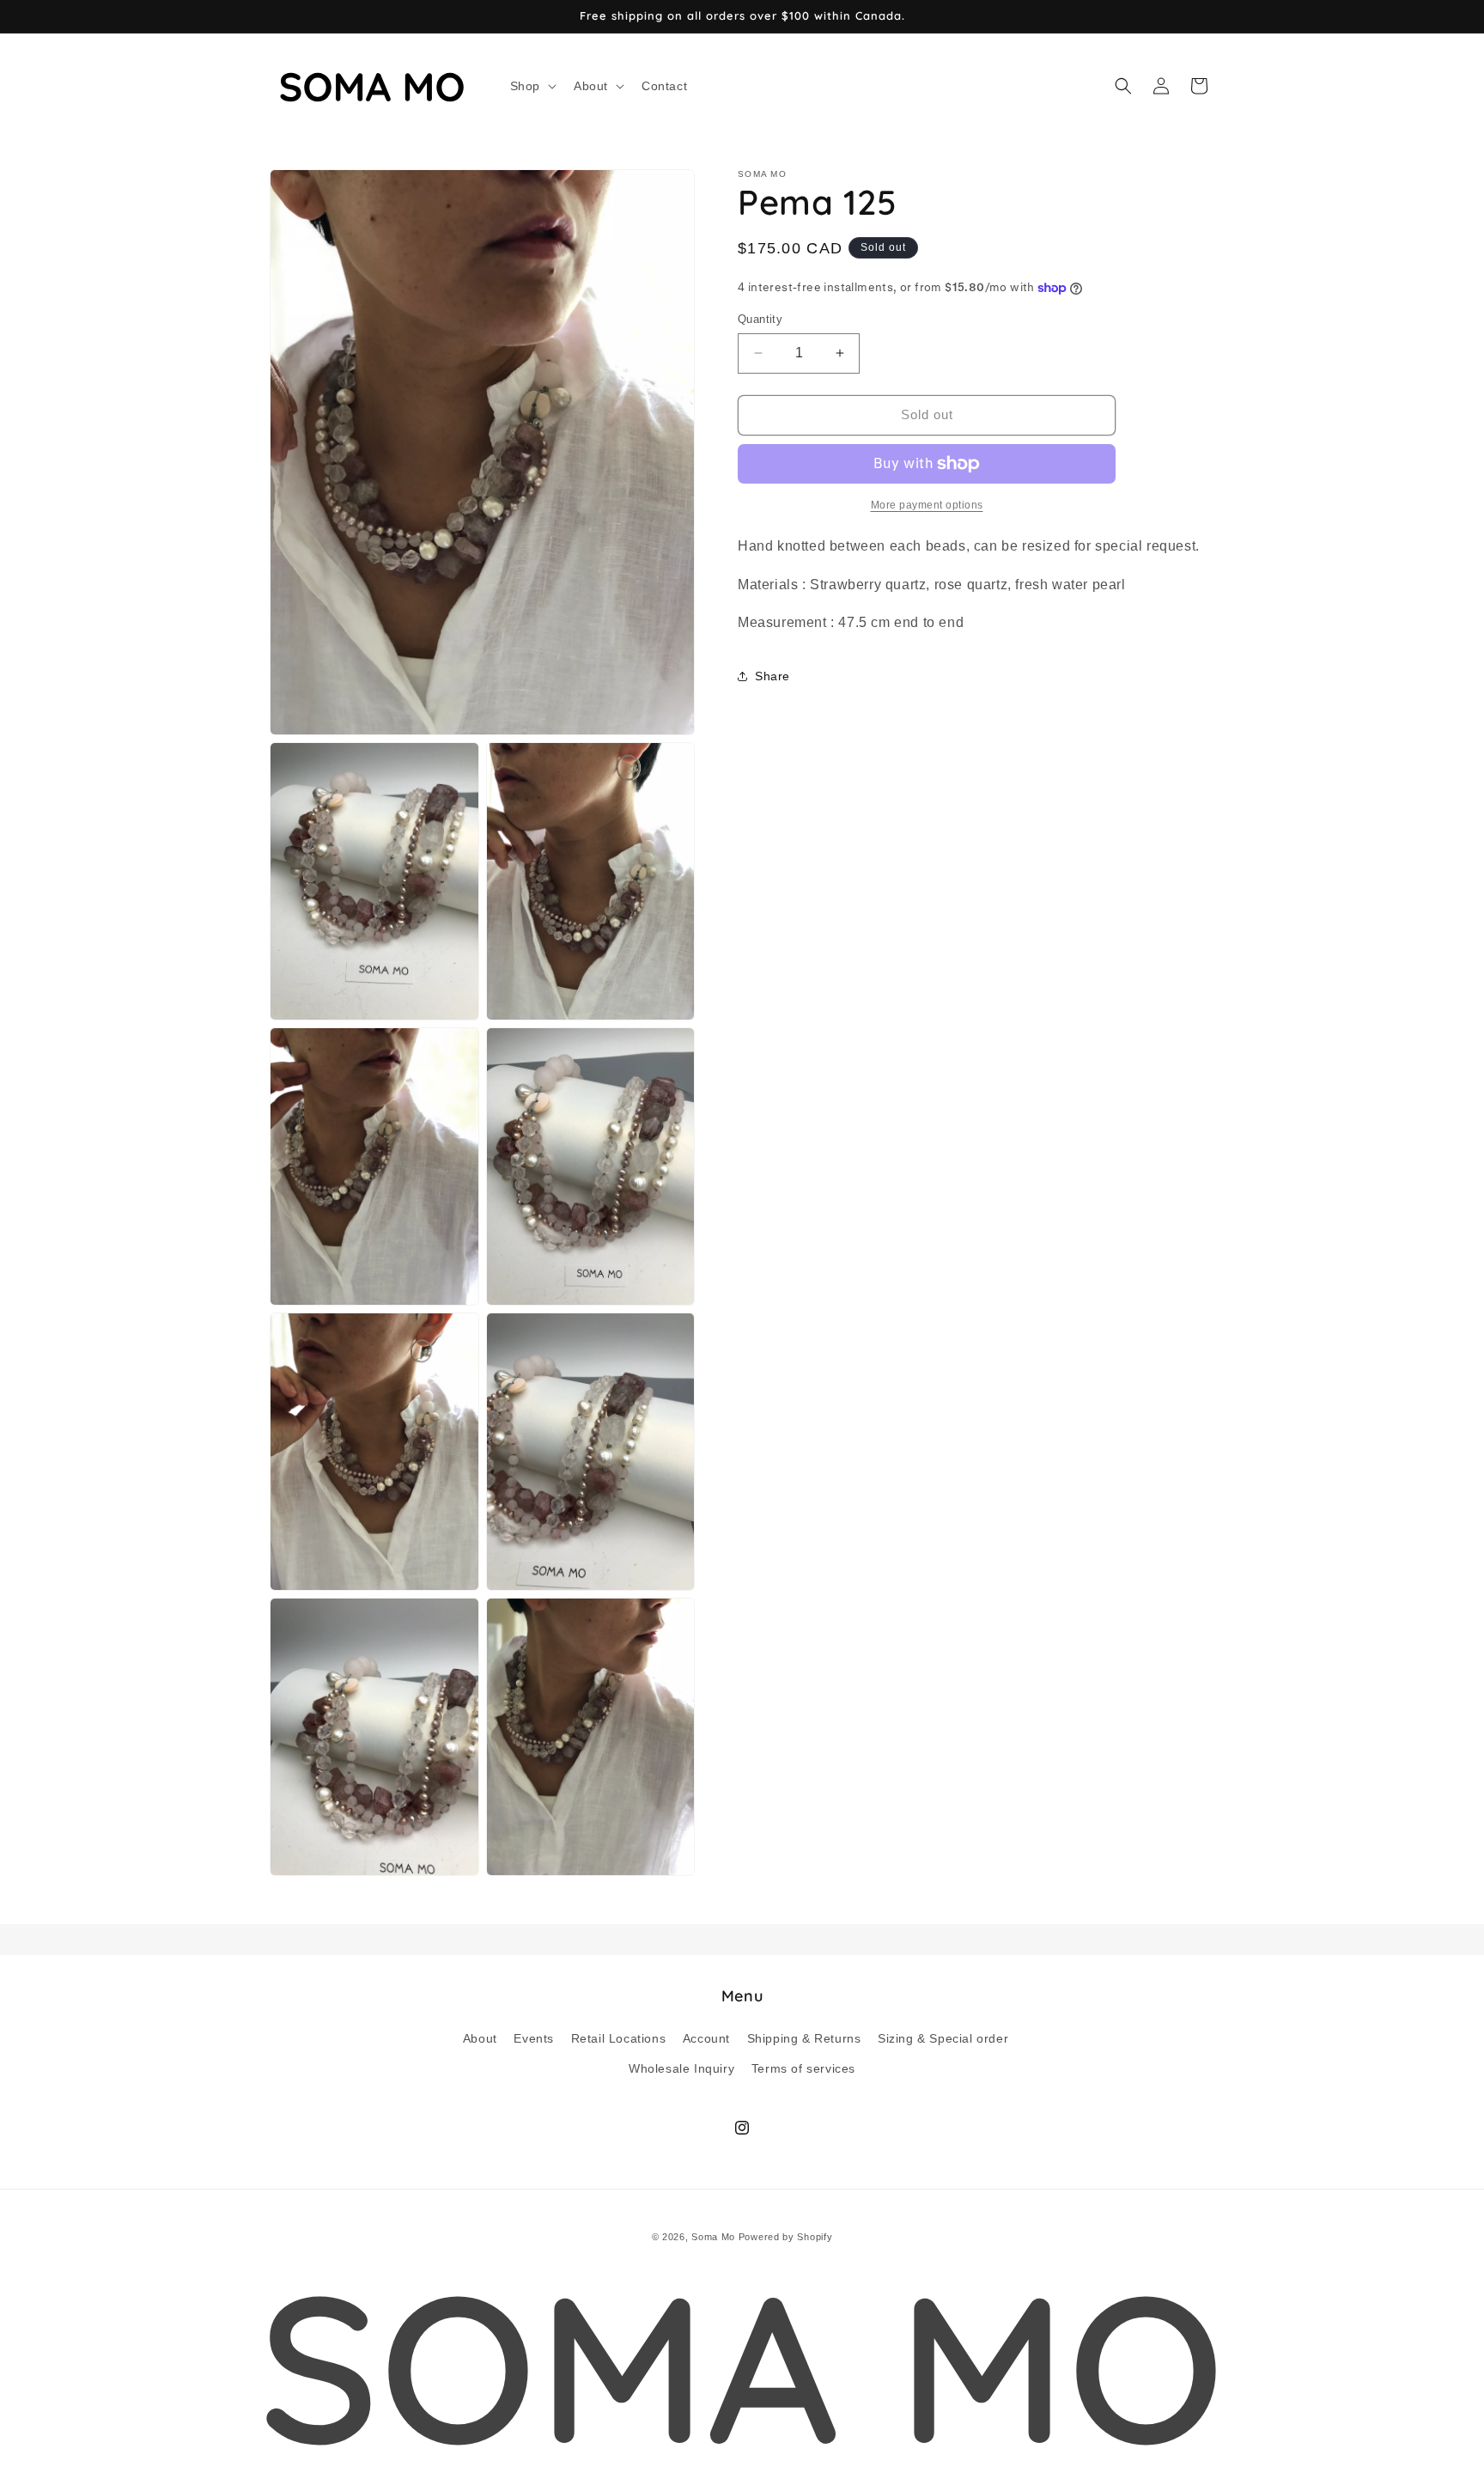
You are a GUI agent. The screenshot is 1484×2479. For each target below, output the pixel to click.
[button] (532, 86)
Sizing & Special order (943, 2037)
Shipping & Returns (804, 2037)
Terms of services (803, 2068)
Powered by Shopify (786, 2237)
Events (534, 2037)
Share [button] (772, 675)
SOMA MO (742, 2366)
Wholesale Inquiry (681, 2068)
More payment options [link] (927, 505)
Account (706, 2037)
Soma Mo (713, 2237)
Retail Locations (619, 2037)
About (480, 2037)
